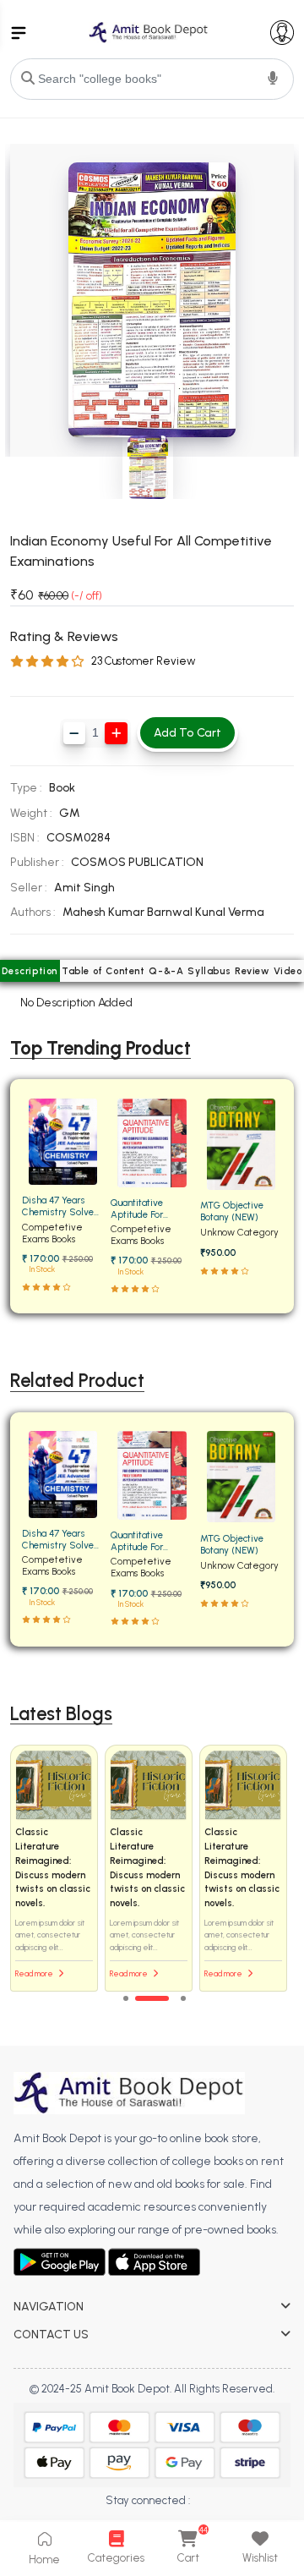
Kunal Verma (230, 912)
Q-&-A (166, 971)
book (62, 788)
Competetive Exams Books (52, 1233)
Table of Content (103, 971)
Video (288, 971)
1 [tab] (126, 1998)
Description (30, 971)
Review (252, 971)
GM (70, 813)
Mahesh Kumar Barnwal (129, 912)
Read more (35, 1973)
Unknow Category (239, 1232)
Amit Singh (84, 888)
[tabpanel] (152, 1869)
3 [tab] (183, 1998)
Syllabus (209, 971)
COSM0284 (79, 838)
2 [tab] (152, 1998)
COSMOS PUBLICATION (137, 862)
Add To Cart (187, 733)
